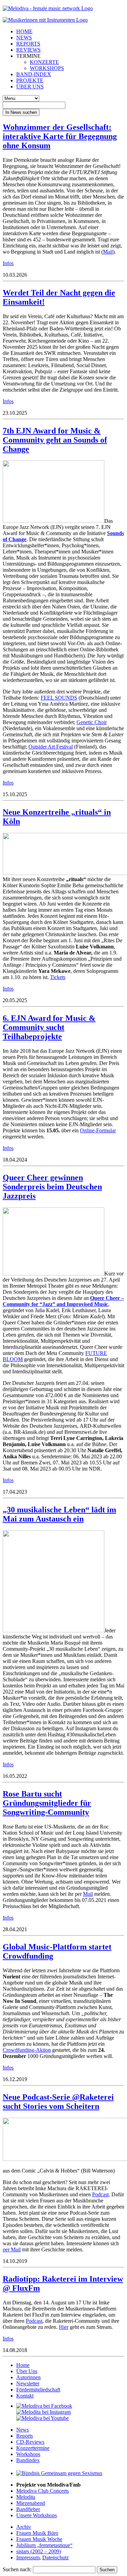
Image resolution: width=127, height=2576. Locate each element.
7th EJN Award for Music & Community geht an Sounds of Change (55, 440)
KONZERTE (44, 62)
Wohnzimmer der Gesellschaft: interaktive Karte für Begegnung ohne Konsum (60, 136)
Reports (25, 2436)
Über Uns (27, 2371)
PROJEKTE (30, 80)
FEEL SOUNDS (59, 698)
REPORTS (28, 44)
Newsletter (28, 2383)
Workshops (28, 2454)
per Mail (12, 2249)
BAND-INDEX (34, 74)
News (23, 2430)
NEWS (24, 38)
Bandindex (28, 2460)
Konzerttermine (33, 2448)
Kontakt (25, 2396)
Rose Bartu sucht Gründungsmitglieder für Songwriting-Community (47, 1803)
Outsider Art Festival (51, 747)
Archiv (24, 2527)
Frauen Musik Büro (37, 2533)
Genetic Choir (92, 722)
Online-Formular (98, 1130)
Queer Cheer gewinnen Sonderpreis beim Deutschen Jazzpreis (52, 1187)
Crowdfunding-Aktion (27, 2050)
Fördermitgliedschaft (38, 2390)
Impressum (28, 2557)
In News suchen (21, 112)
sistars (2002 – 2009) (39, 2551)
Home (23, 2365)
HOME (24, 31)
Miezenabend (31, 2503)
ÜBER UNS (30, 87)
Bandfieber (28, 2509)
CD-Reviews (30, 2442)
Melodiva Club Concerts (43, 2491)
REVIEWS (28, 50)
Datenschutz (56, 2557)
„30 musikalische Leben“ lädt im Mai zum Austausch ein (59, 1514)
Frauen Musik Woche (39, 2539)
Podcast (100, 2194)
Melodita (26, 2497)
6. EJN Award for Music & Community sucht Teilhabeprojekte (49, 1027)
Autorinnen (28, 2377)
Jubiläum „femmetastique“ (44, 2545)
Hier (64, 2327)
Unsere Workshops (37, 2515)
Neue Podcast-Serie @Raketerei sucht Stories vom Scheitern (58, 2102)
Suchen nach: (17, 2569)
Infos (8, 263)
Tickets (58, 977)
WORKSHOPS (47, 68)
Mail (108, 252)
